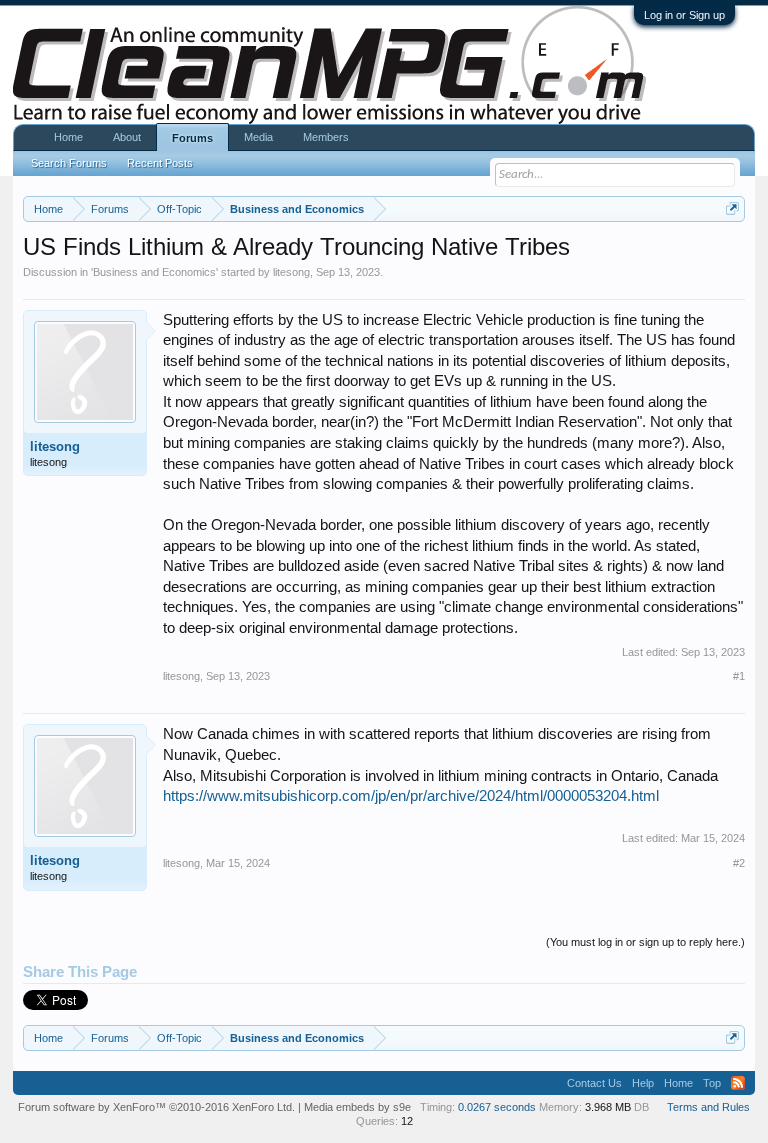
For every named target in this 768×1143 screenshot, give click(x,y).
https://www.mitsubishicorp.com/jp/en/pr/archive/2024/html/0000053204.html (411, 796)
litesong (291, 272)
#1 (739, 676)
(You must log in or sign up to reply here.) (645, 942)
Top (712, 1083)
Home (68, 137)
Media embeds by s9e (357, 1107)
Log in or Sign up (684, 15)
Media (258, 137)
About (127, 137)
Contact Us (594, 1083)
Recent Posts (160, 163)
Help (643, 1083)
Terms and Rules (708, 1107)
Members (326, 137)
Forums (192, 138)
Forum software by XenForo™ (156, 1107)
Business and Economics (154, 272)
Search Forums (69, 163)
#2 (739, 863)
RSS (738, 1083)
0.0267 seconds (497, 1107)
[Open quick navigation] (732, 208)
